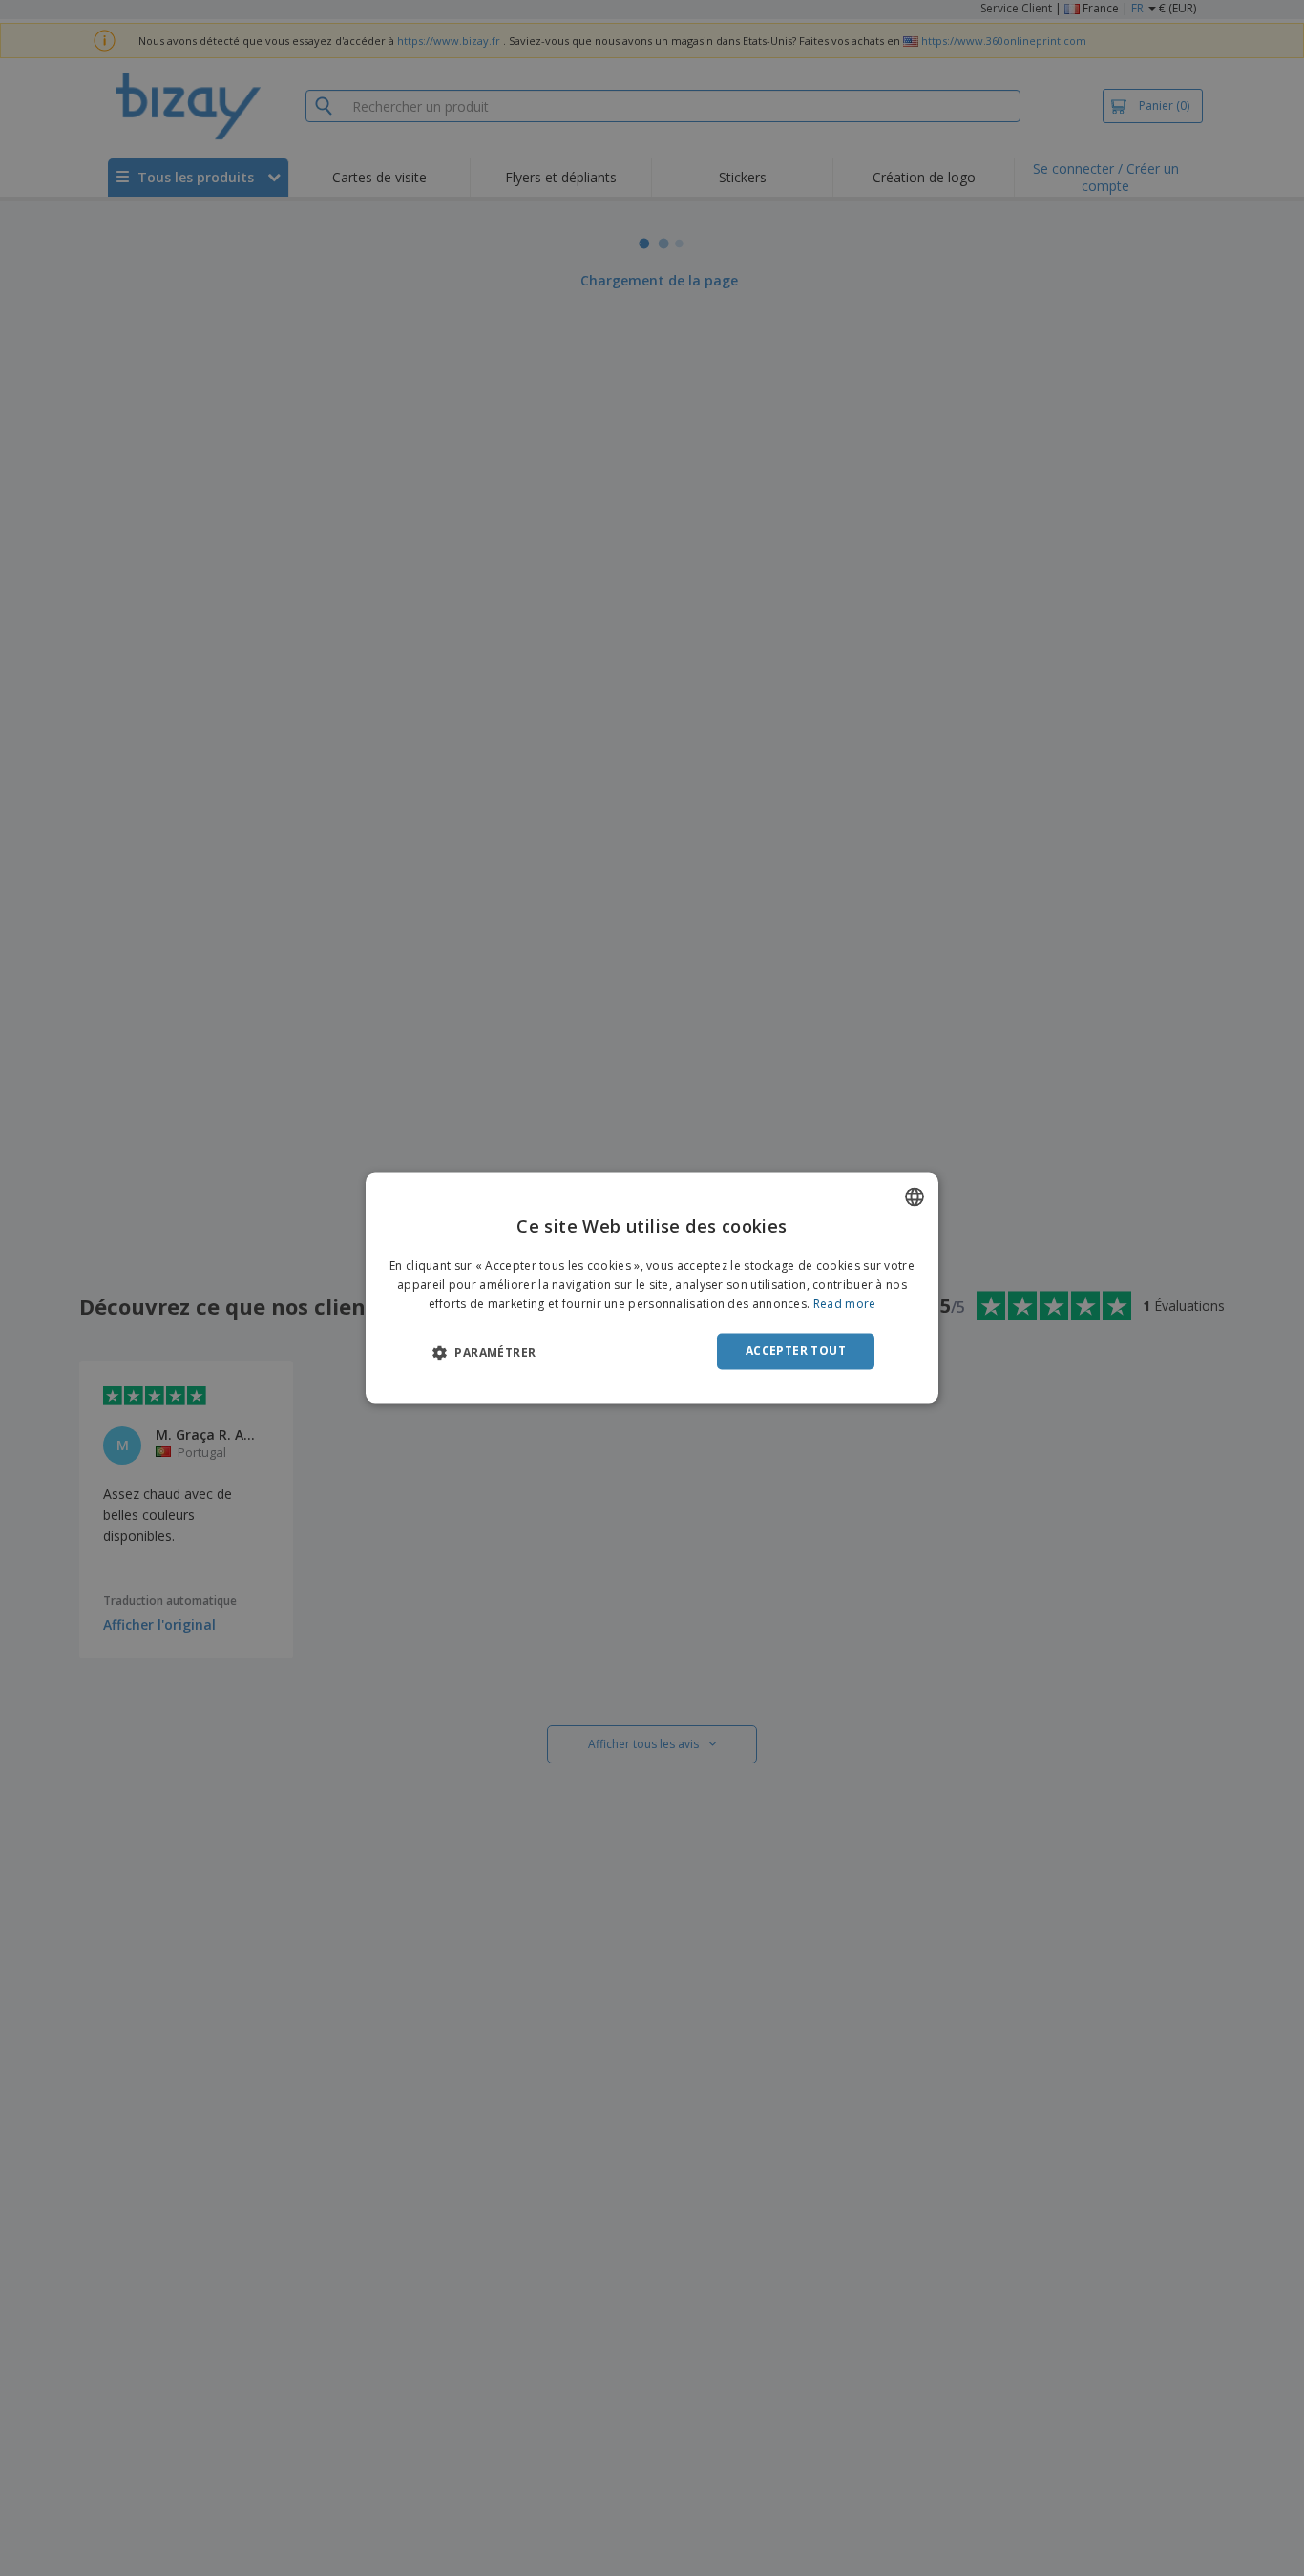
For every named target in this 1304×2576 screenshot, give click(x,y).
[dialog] (652, 1288)
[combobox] (915, 1196)
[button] (484, 1352)
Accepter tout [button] (796, 1351)
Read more (845, 1304)
